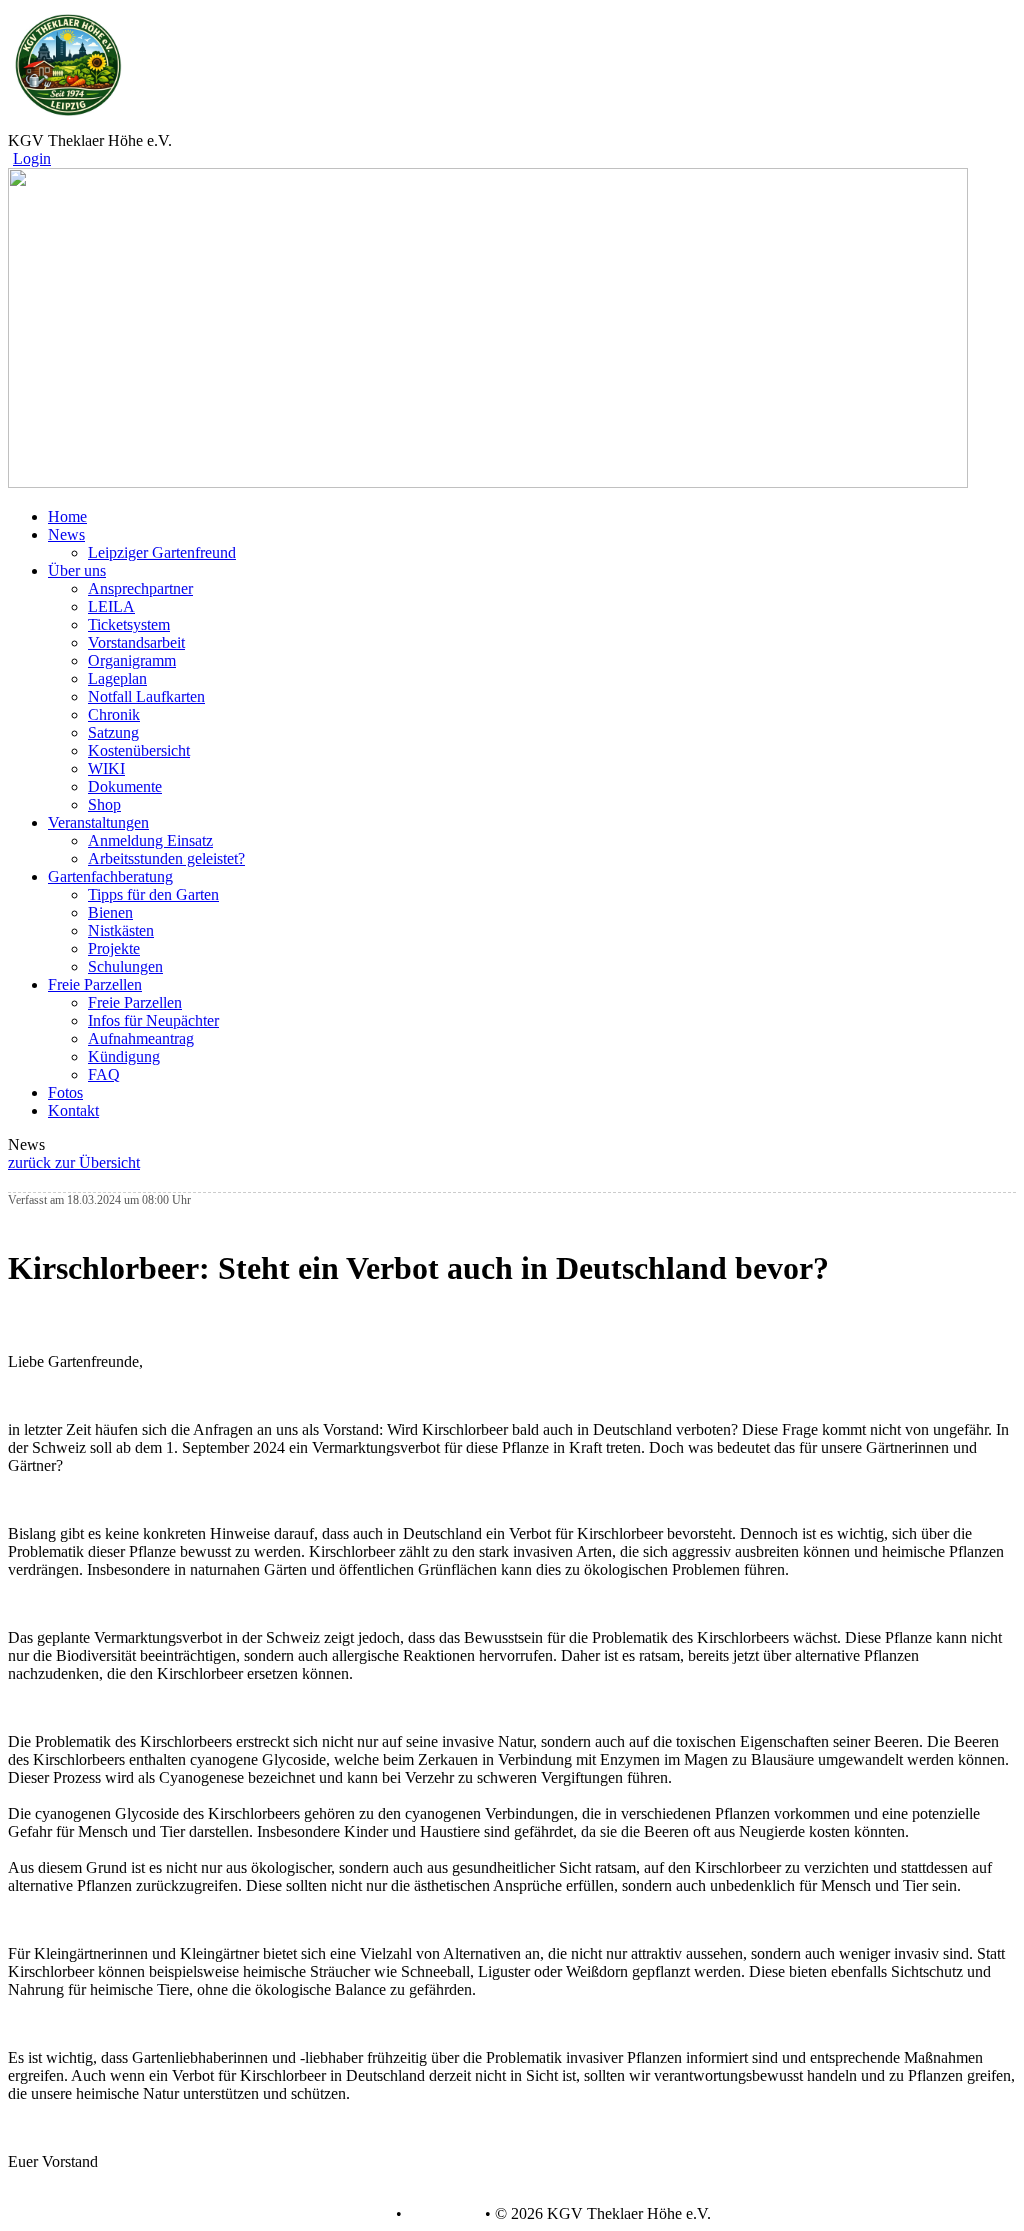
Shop (104, 804)
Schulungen (125, 966)
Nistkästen (121, 930)
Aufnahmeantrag (141, 1038)
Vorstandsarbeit (136, 642)
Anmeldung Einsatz (150, 840)
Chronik (114, 714)
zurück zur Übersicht (74, 1162)
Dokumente (125, 786)
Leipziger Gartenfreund (162, 552)
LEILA (111, 606)
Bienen (110, 912)
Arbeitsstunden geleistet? (166, 858)
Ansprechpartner (140, 588)
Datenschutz (352, 2214)
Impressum (441, 2214)
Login (32, 158)
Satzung (113, 732)
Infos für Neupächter (153, 1020)
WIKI (106, 768)
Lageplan (117, 678)
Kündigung (124, 1056)
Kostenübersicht (139, 750)
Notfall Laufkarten (146, 696)
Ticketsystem (129, 624)
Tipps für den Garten (153, 894)
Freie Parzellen (135, 1002)
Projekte (114, 948)
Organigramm (132, 660)
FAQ (104, 1074)
